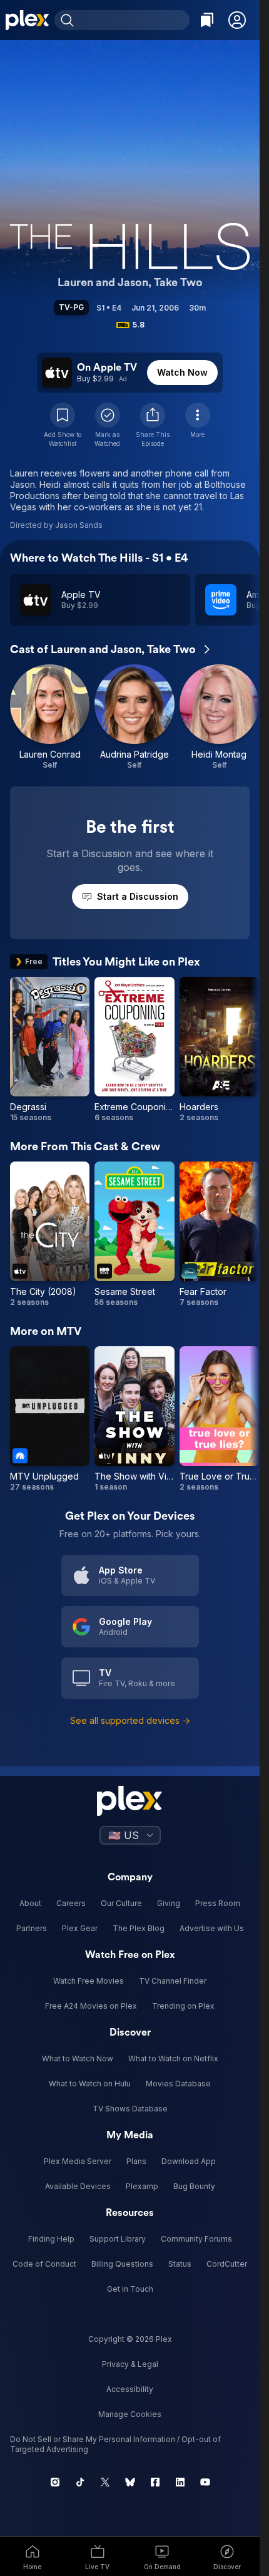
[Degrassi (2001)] (50, 1050)
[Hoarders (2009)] (219, 1050)
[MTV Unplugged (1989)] (50, 1419)
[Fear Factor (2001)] (219, 1234)
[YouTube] (205, 2482)
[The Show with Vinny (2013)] (134, 1419)
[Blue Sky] (130, 2482)
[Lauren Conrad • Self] (50, 717)
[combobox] (133, 20)
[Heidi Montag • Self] (219, 717)
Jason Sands (79, 525)
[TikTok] (80, 2482)
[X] (105, 2482)
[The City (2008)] (50, 1234)
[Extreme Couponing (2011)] (134, 1050)
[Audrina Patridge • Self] (134, 717)
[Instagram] (55, 2482)
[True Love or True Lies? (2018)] (219, 1419)
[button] (237, 20)
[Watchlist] (207, 20)
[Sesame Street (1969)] (134, 1234)
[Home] (27, 20)
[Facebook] (155, 2482)
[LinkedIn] (180, 2482)
